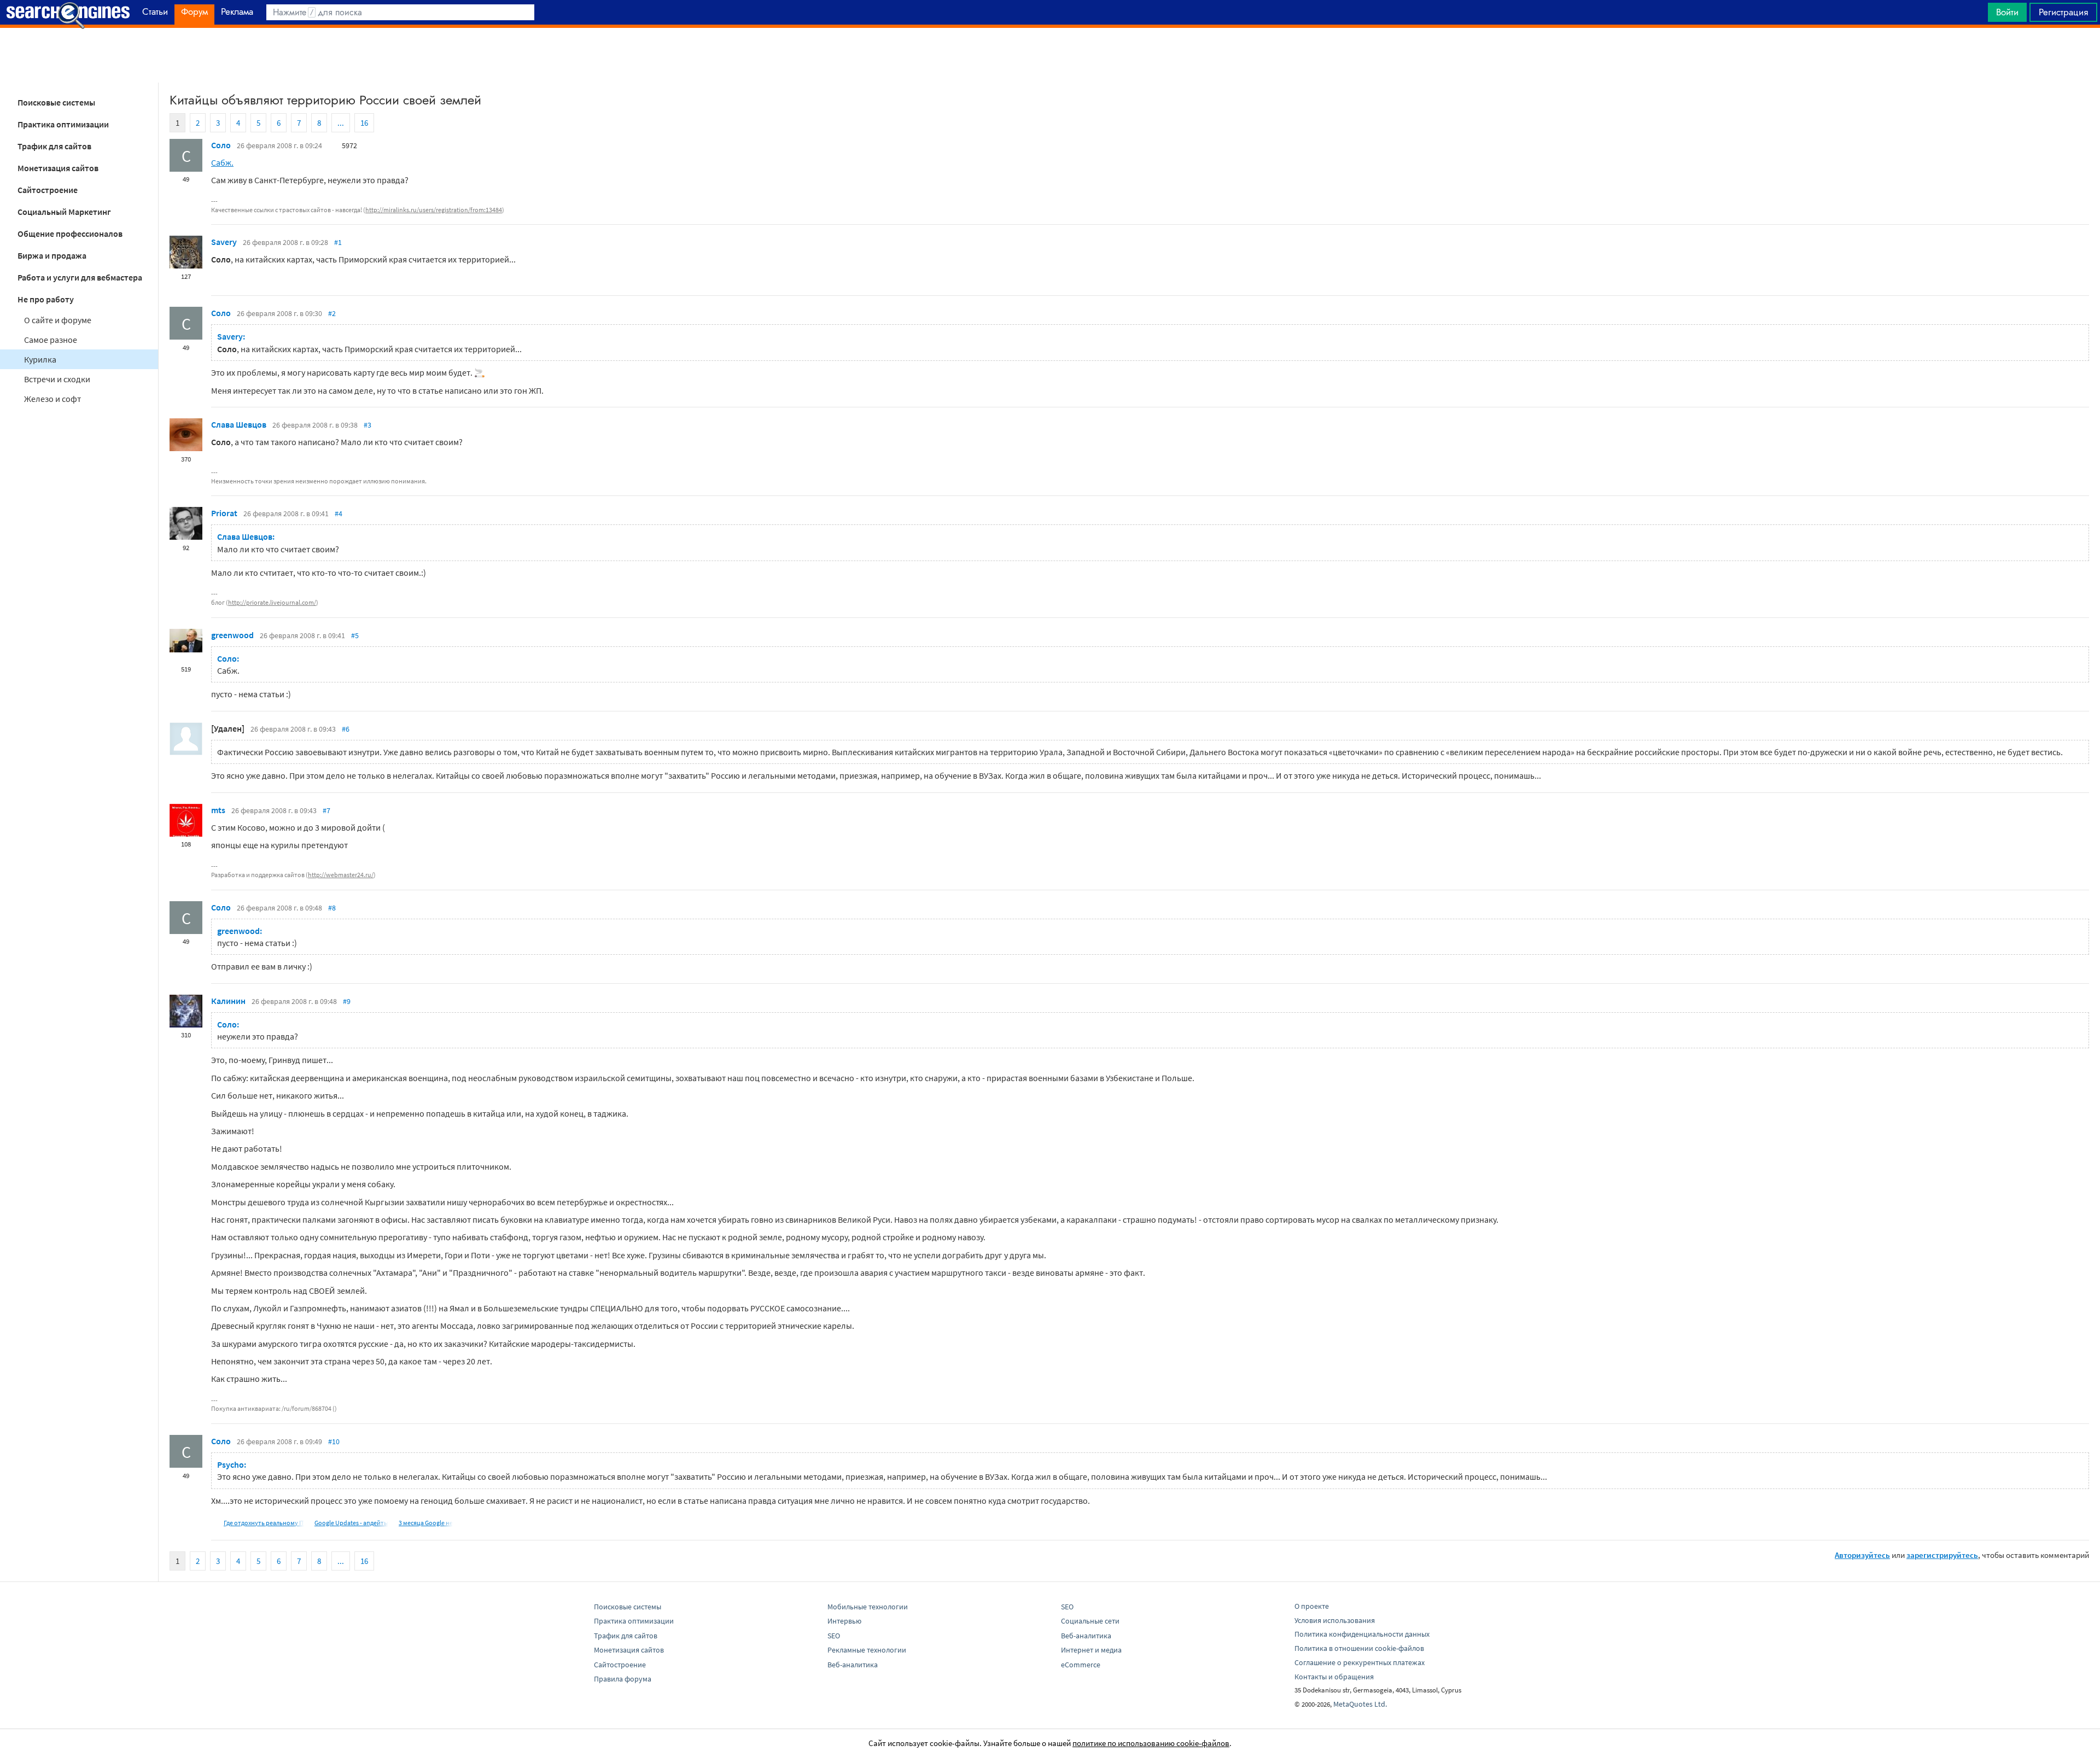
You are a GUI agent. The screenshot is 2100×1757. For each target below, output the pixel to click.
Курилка (40, 359)
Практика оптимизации (63, 124)
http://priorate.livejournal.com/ (272, 602)
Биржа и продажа (52, 255)
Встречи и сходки (57, 379)
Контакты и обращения (1334, 1677)
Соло (221, 145)
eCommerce (1081, 1665)
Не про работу (46, 299)
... (341, 123)
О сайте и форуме (58, 320)
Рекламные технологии (867, 1650)
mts (218, 810)
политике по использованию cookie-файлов (1151, 1743)
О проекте (1312, 1606)
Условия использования (1335, 1620)
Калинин (228, 1001)
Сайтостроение (48, 190)
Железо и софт (52, 399)
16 (364, 123)
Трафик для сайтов (54, 146)
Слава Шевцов (239, 424)
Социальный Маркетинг (64, 212)
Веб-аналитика (853, 1665)
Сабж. (222, 162)
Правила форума (623, 1679)
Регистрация (2063, 12)
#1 (338, 242)
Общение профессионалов (70, 234)
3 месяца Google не (426, 1523)
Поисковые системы (56, 102)
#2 (332, 313)
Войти (2007, 12)
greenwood (232, 635)
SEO (834, 1636)
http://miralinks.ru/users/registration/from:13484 (434, 210)
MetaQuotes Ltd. (1360, 1704)
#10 (334, 1441)
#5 (355, 635)
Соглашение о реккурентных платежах (1360, 1662)
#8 (332, 908)
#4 (339, 513)
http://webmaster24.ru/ (341, 875)
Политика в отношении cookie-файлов (1359, 1648)
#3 (367, 425)
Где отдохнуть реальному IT (264, 1523)
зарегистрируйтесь (1942, 1555)
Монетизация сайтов (58, 168)
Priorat (224, 513)
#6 (346, 729)
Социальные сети (1090, 1621)
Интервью (844, 1621)
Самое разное (51, 340)
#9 (347, 1001)
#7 (326, 810)
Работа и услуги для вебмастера (80, 277)
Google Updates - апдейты (351, 1523)
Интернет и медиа (1091, 1650)
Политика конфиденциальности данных (1362, 1634)
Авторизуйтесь (1862, 1555)
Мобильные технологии (868, 1607)
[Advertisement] (1050, 55)
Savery (224, 242)
